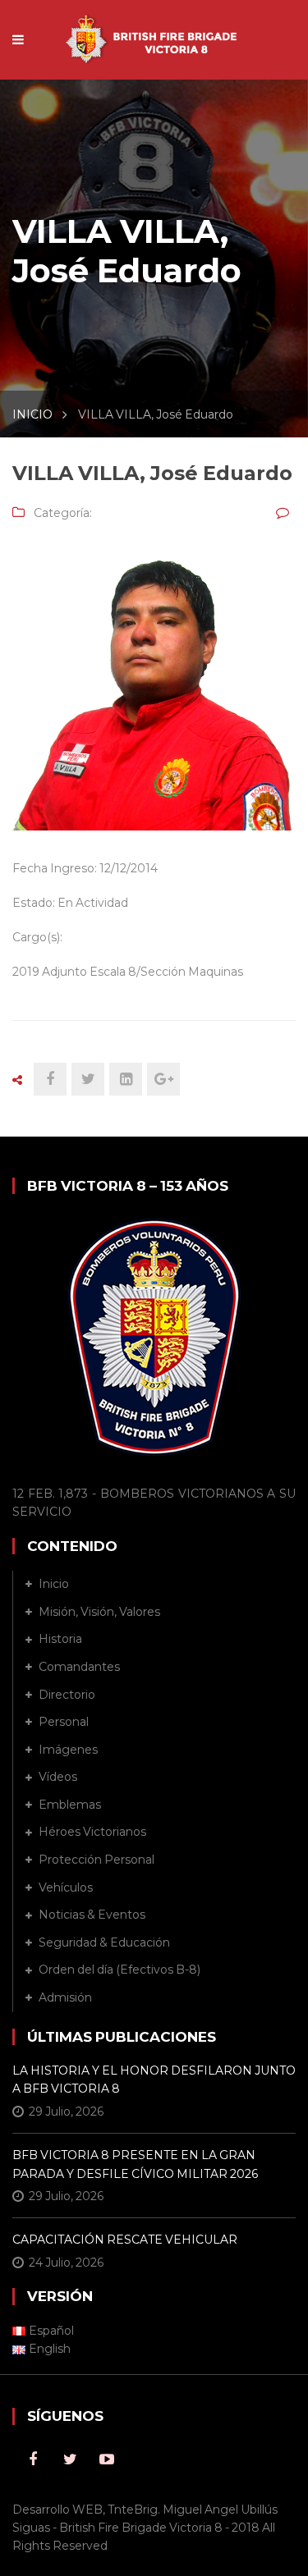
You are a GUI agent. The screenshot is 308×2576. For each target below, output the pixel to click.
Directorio (67, 1695)
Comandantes (79, 1667)
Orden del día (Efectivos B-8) (120, 1970)
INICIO (32, 414)
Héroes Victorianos (92, 1832)
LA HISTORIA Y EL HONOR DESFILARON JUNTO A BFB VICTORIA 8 (154, 2080)
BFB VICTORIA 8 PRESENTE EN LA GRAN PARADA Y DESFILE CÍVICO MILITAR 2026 (135, 2164)
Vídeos (58, 1777)
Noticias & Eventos (92, 1915)
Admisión (65, 1997)
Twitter (70, 2459)
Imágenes (68, 1750)
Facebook (33, 2459)
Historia (60, 1639)
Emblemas (70, 1805)
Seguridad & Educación (104, 1942)
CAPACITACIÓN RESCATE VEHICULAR (125, 2240)
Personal (64, 1722)
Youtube (107, 2459)
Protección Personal (97, 1860)
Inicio (54, 1584)
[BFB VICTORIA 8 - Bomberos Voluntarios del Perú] (154, 31)
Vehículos (66, 1887)
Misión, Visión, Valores (99, 1612)
